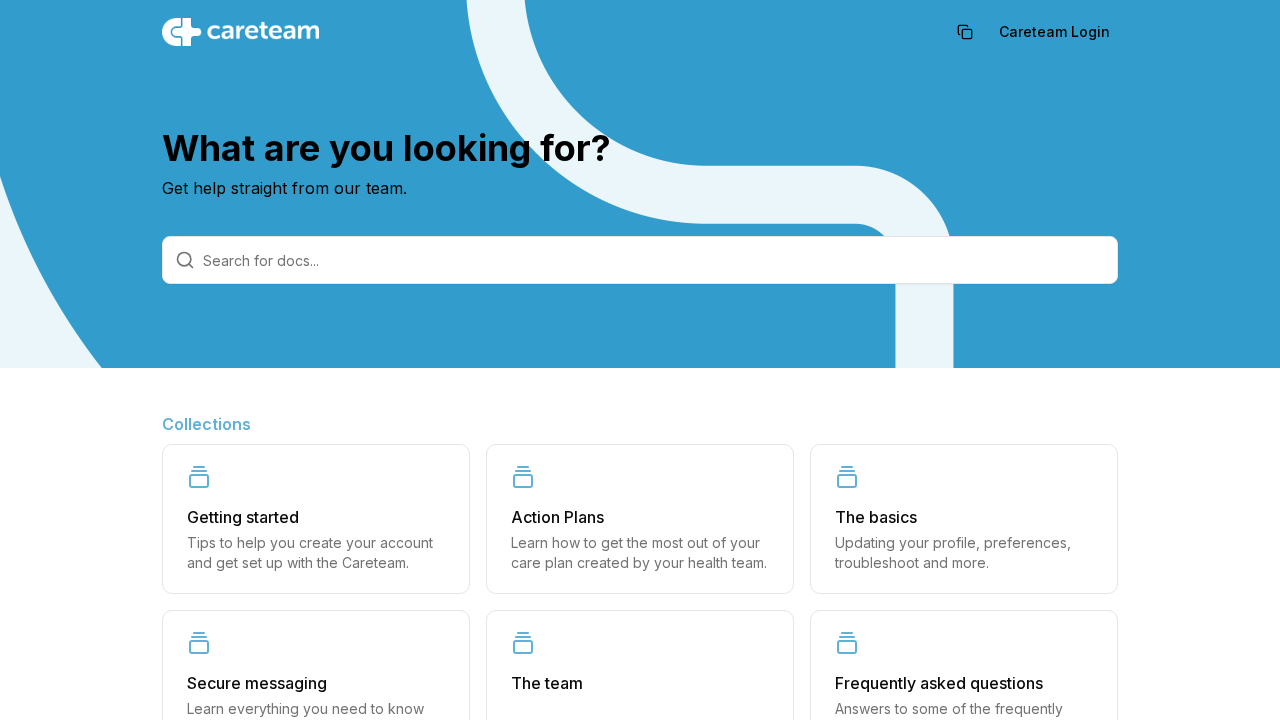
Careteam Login (1054, 31)
